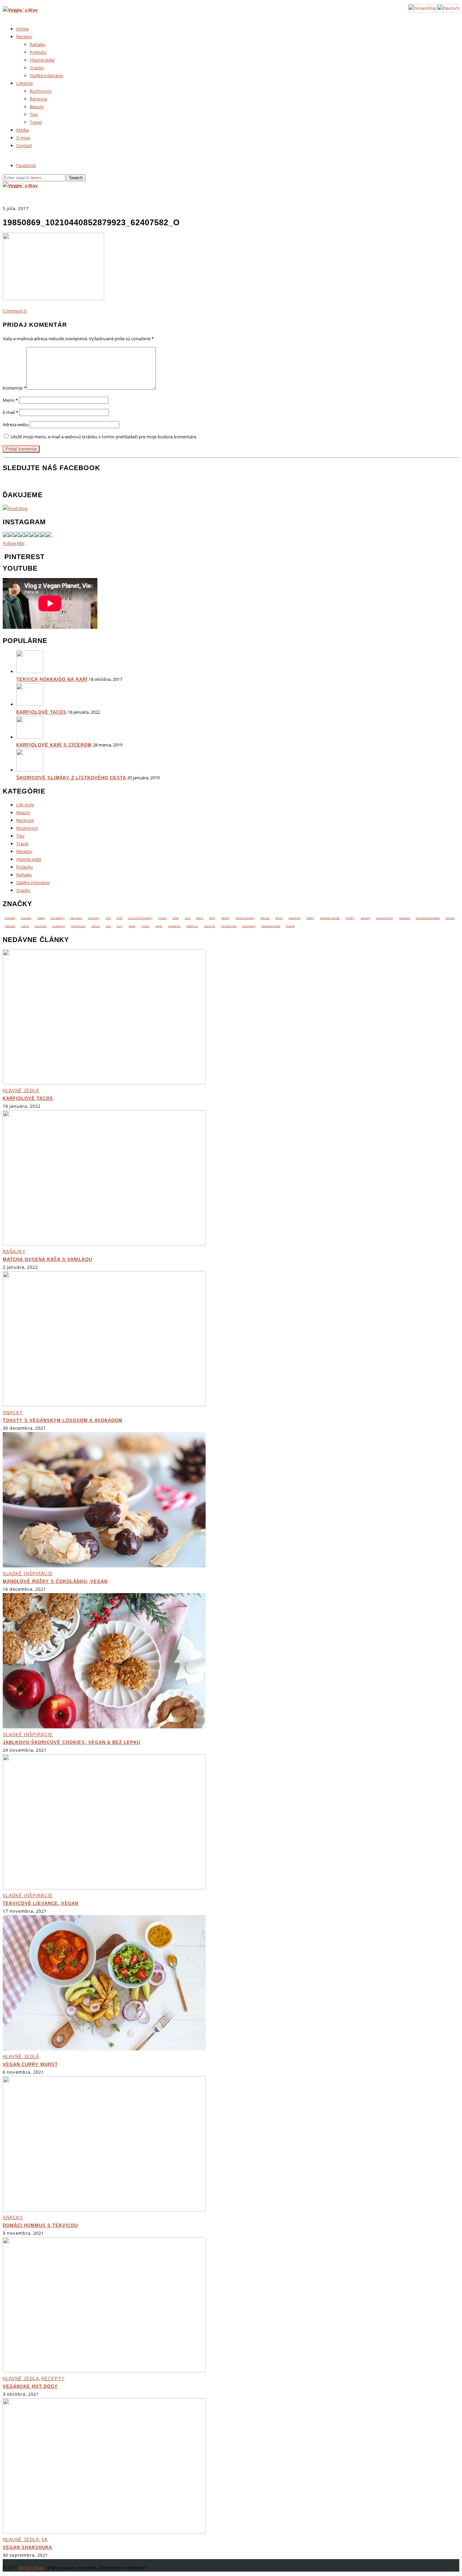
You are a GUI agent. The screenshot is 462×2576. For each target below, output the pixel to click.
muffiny (350, 918)
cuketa (162, 918)
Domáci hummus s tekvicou (40, 2225)
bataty (41, 918)
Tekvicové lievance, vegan (41, 1903)
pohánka (405, 918)
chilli (119, 918)
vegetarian (174, 926)
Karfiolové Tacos (41, 712)
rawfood (10, 926)
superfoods (78, 926)
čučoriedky (249, 926)
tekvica (96, 926)
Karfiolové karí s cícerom (54, 745)
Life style (25, 805)
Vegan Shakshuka (27, 2547)
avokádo (26, 918)
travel (132, 926)
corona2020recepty (140, 918)
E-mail (10, 412)
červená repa (229, 926)
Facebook (26, 165)
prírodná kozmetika (428, 918)
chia (108, 918)
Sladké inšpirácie (46, 75)
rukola (25, 926)
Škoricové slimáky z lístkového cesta (71, 778)
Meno (10, 400)
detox (200, 918)
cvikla (176, 918)
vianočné (210, 926)
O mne (23, 138)
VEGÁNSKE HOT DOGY (30, 2386)
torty (120, 926)
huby (212, 918)
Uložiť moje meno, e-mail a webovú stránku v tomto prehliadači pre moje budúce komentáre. (104, 437)
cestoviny (94, 918)
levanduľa (294, 918)
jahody (225, 918)
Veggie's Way (31, 2568)
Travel (36, 122)
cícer (188, 918)
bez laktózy (58, 918)
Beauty (37, 107)
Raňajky (38, 44)
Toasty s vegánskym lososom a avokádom (63, 1420)
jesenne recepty (245, 918)
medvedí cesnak (330, 918)
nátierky (365, 918)
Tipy (34, 114)
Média (22, 130)
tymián (145, 926)
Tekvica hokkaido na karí (52, 679)
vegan (159, 926)
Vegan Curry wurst (30, 2064)
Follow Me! (14, 543)
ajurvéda (10, 918)
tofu (108, 926)
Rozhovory (41, 91)
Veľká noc (192, 926)
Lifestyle (25, 83)
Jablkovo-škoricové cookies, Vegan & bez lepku (72, 1742)
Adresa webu (16, 424)
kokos (279, 918)
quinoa (450, 918)
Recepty (24, 37)
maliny (310, 918)
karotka (265, 918)
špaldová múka (271, 926)
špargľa (290, 926)
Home (22, 29)
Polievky (38, 52)
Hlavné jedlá (42, 60)
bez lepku (76, 918)
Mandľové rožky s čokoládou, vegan (55, 1581)
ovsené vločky (385, 918)
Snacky (37, 68)
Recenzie (39, 99)
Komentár (15, 388)
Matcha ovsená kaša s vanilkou (48, 1259)
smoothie (40, 926)
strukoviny (59, 926)
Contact (24, 145)
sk (45, 2540)
